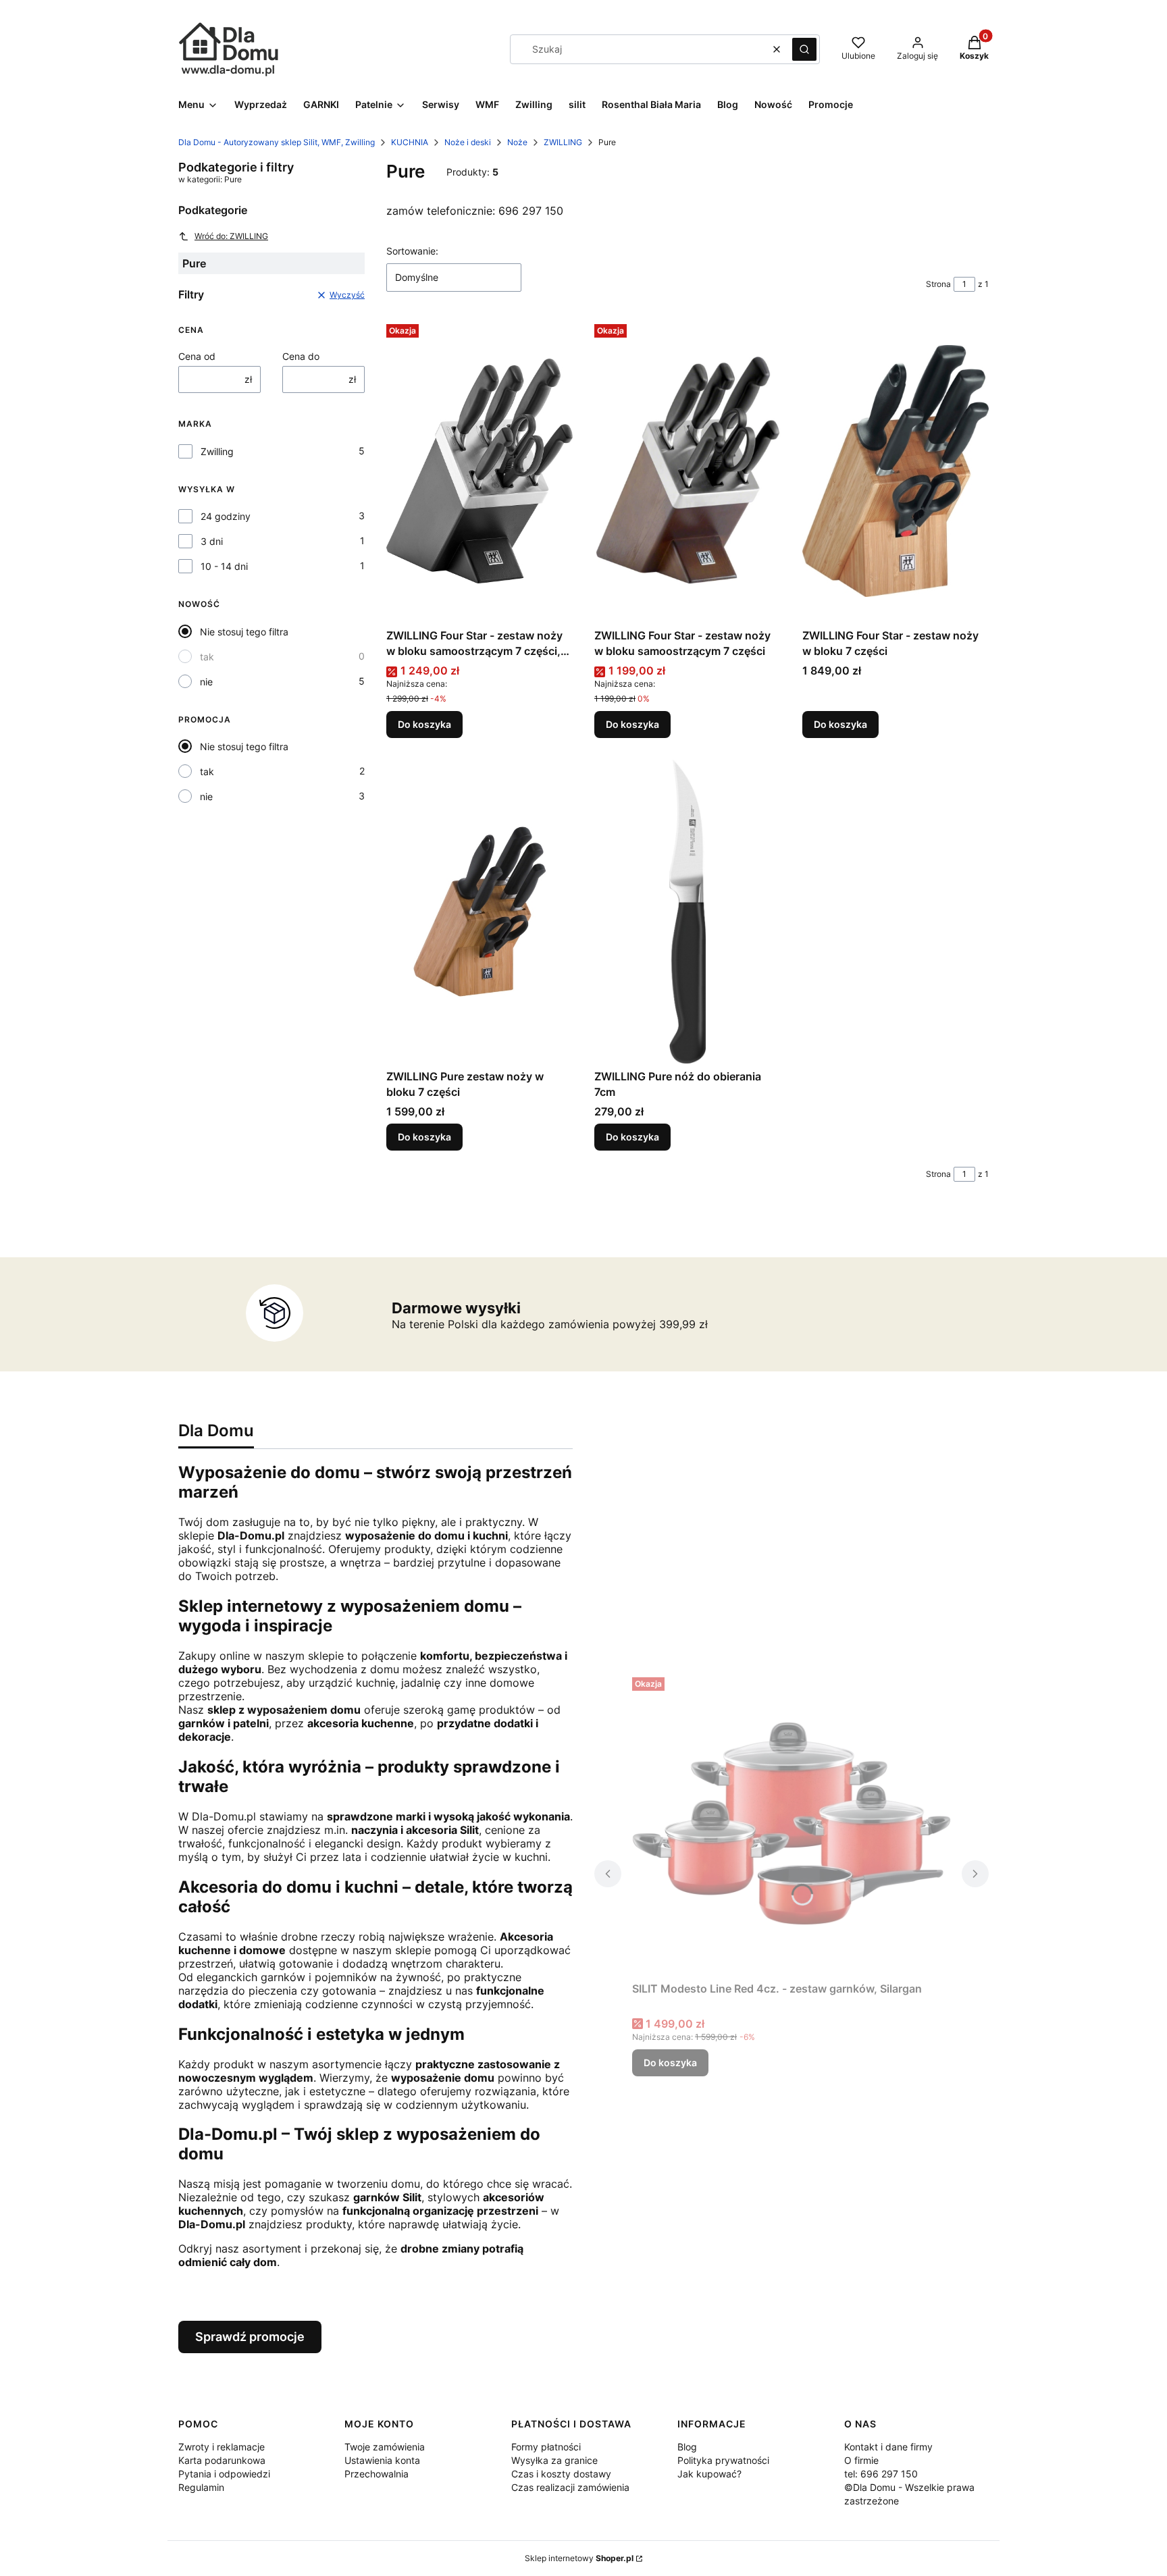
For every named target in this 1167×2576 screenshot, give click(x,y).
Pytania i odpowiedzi (224, 2474)
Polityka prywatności (723, 2460)
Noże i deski (468, 142)
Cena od (197, 356)
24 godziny (226, 516)
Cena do (301, 356)
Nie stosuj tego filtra (244, 632)
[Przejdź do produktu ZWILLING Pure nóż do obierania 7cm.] (688, 912)
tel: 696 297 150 (881, 2474)
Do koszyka (424, 724)
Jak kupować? (709, 2474)
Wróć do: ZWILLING (231, 236)
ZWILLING (563, 142)
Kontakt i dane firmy (888, 2447)
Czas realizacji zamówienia (570, 2487)
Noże (517, 142)
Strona (938, 284)
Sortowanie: (412, 251)
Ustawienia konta (382, 2460)
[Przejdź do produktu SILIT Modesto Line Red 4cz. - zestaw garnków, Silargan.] (792, 1824)
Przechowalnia (377, 2474)
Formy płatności (546, 2447)
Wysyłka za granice (554, 2460)
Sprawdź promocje (250, 2337)
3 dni (212, 541)
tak (207, 657)
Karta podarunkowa (222, 2460)
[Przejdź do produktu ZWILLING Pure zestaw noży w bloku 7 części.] (479, 912)
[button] (804, 49)
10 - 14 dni (224, 566)
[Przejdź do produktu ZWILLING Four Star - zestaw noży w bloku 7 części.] (896, 471)
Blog (687, 2447)
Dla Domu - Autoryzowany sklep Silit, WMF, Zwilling (277, 142)
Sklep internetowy (579, 2558)
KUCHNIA (410, 142)
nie (206, 682)
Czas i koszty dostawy (561, 2474)
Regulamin (201, 2487)
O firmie (861, 2460)
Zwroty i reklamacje (222, 2447)
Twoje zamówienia (385, 2447)
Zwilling (217, 451)
